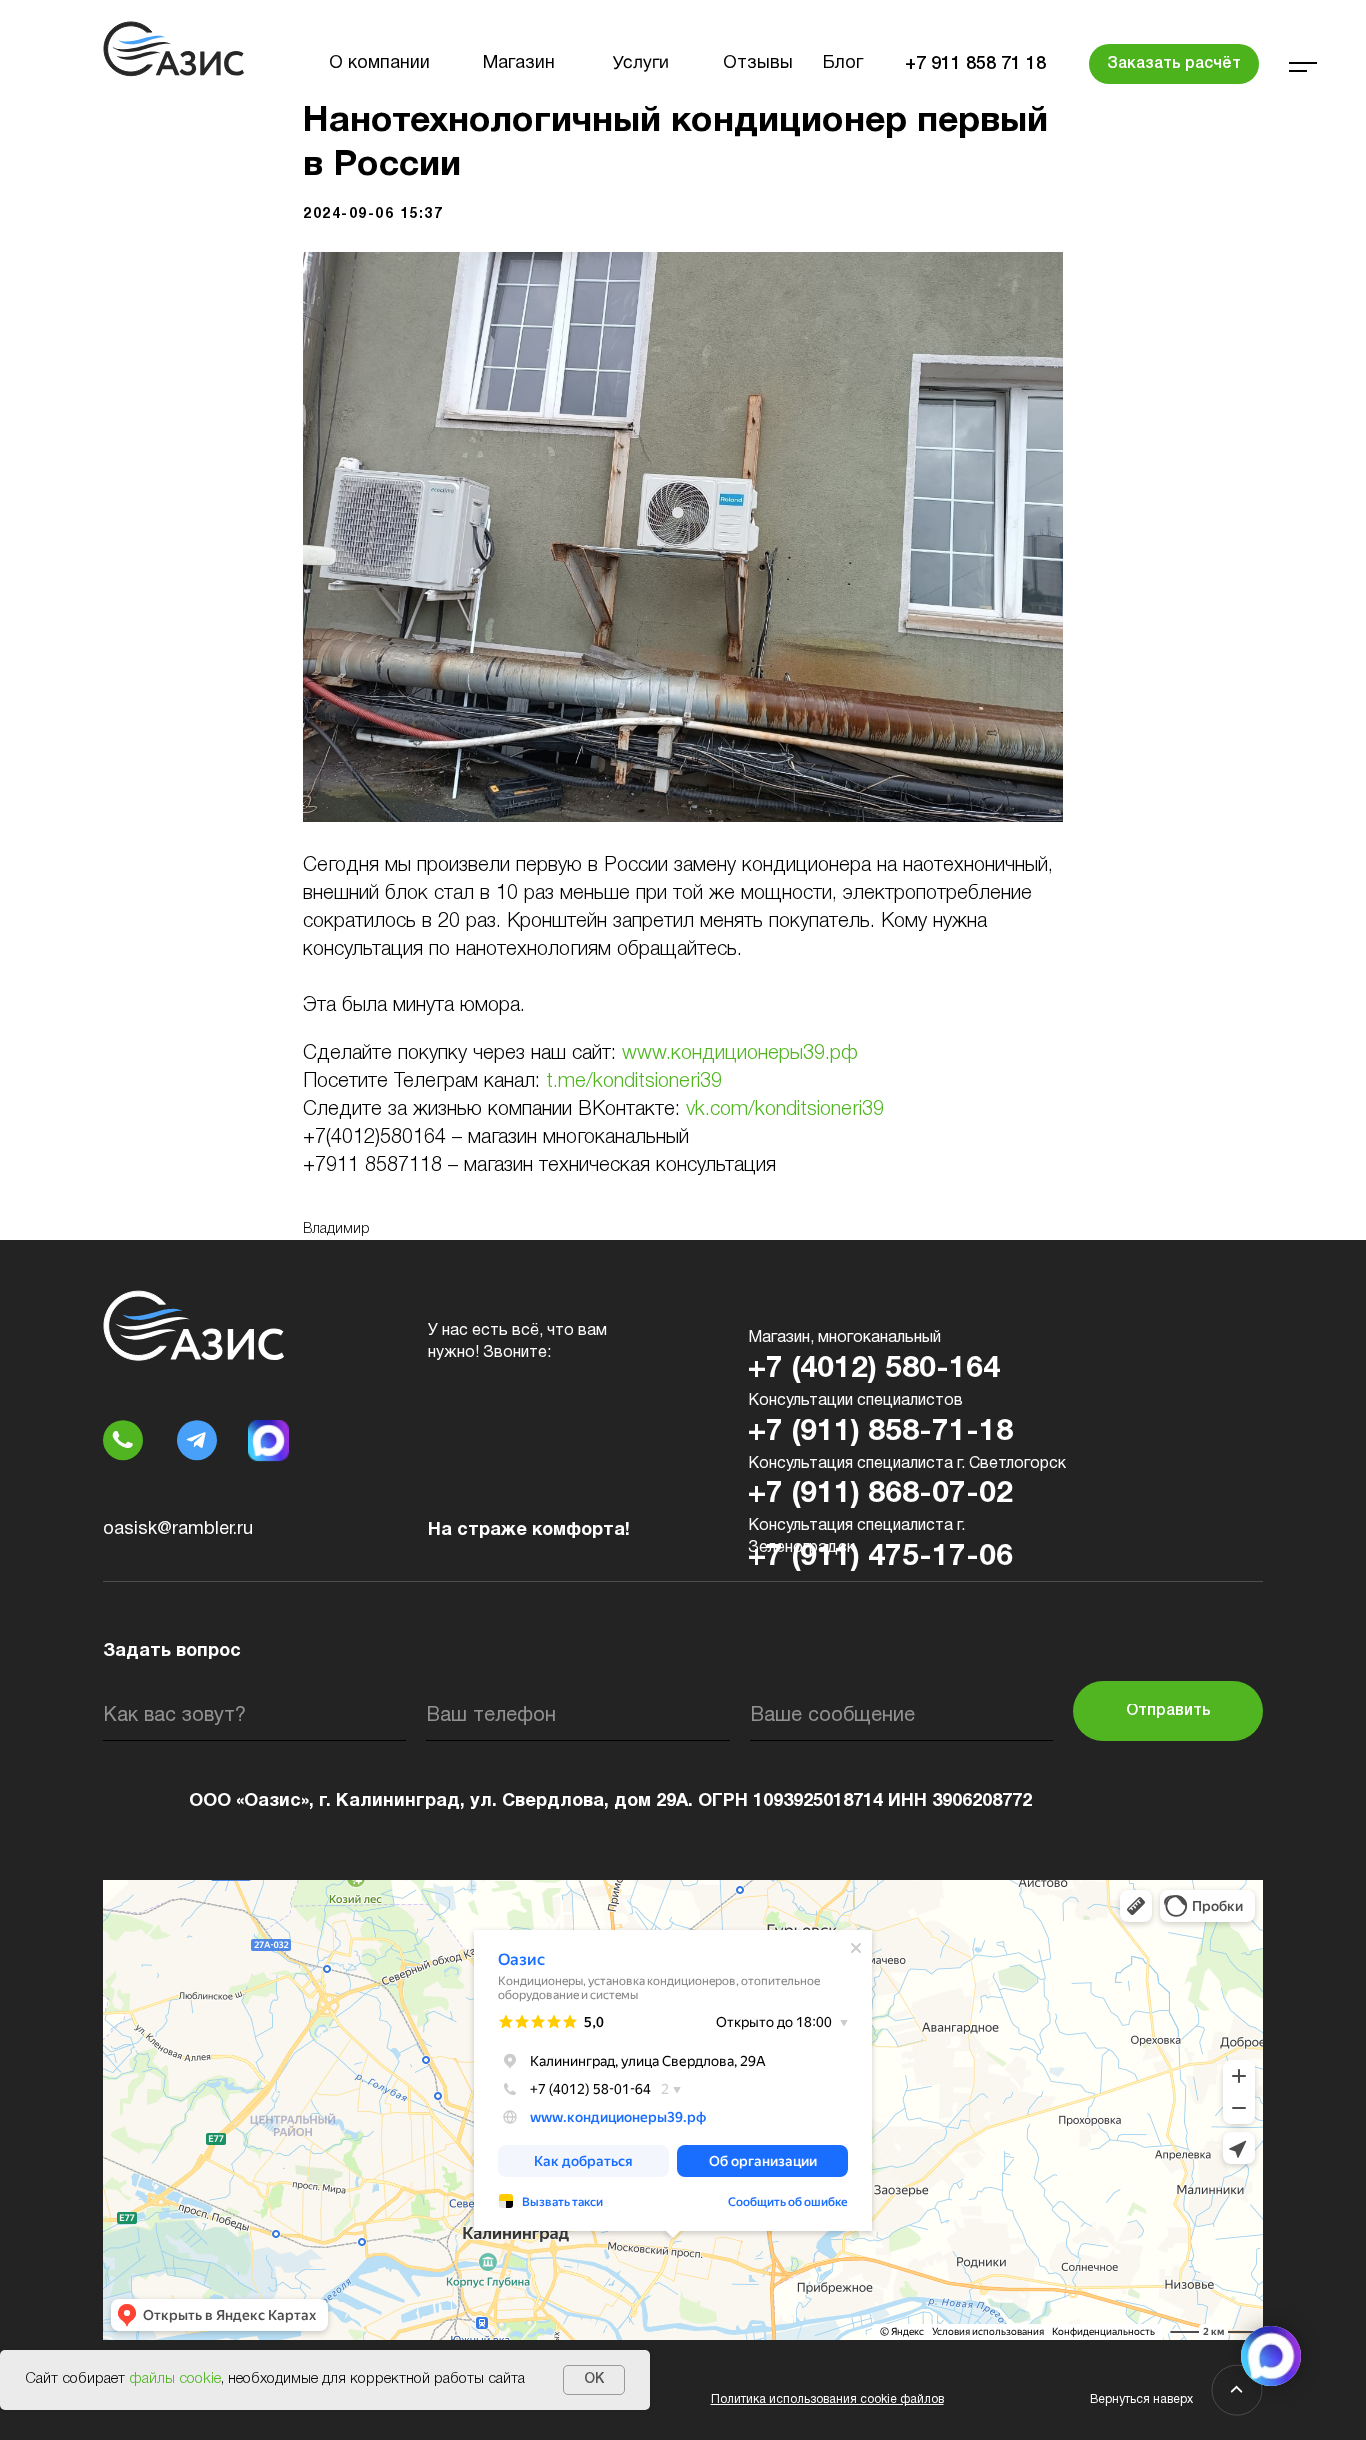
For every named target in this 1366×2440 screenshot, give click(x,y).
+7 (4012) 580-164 (874, 1369)
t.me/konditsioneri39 (634, 1082)
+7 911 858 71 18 (975, 64)
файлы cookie (175, 2379)
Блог (843, 63)
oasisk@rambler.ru (178, 1529)
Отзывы (758, 63)
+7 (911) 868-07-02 (880, 1494)
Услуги (641, 64)
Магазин (519, 63)
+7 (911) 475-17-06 (880, 1557)
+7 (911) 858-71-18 (880, 1432)
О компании (379, 63)
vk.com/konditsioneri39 (785, 1110)
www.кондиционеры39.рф (740, 1054)
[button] (1174, 64)
